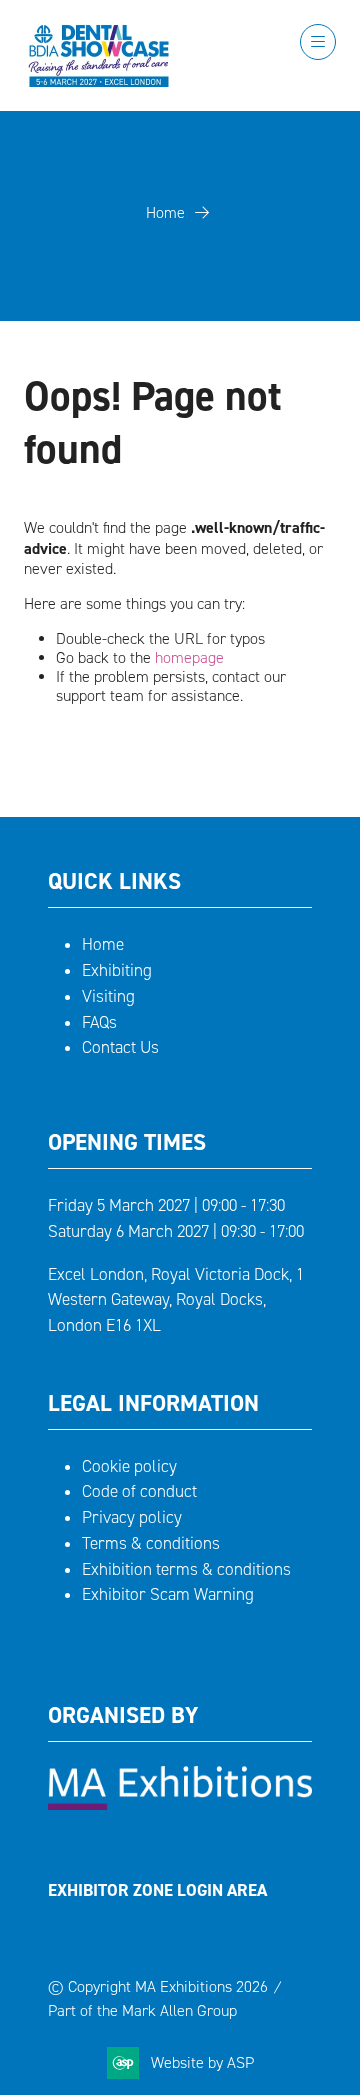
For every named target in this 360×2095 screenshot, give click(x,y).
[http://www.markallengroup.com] (180, 1804)
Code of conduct (139, 1491)
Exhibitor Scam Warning (168, 1594)
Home (165, 212)
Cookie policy (129, 1466)
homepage (189, 657)
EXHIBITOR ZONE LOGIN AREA (157, 1890)
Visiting (108, 996)
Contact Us (120, 1047)
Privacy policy (132, 1517)
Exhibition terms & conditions (186, 1569)
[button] (318, 42)
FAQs (99, 1022)
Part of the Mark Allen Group (142, 2010)
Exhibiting (117, 970)
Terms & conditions (151, 1543)
